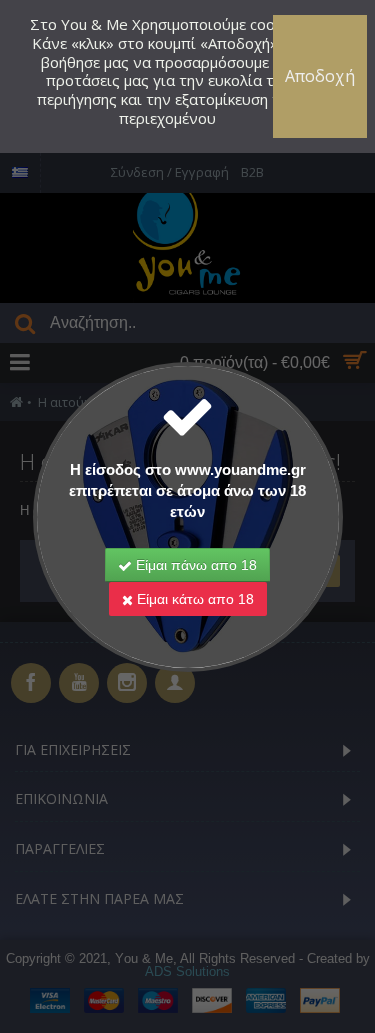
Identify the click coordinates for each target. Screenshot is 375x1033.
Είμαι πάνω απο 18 (194, 565)
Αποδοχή (320, 76)
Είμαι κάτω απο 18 (193, 599)
